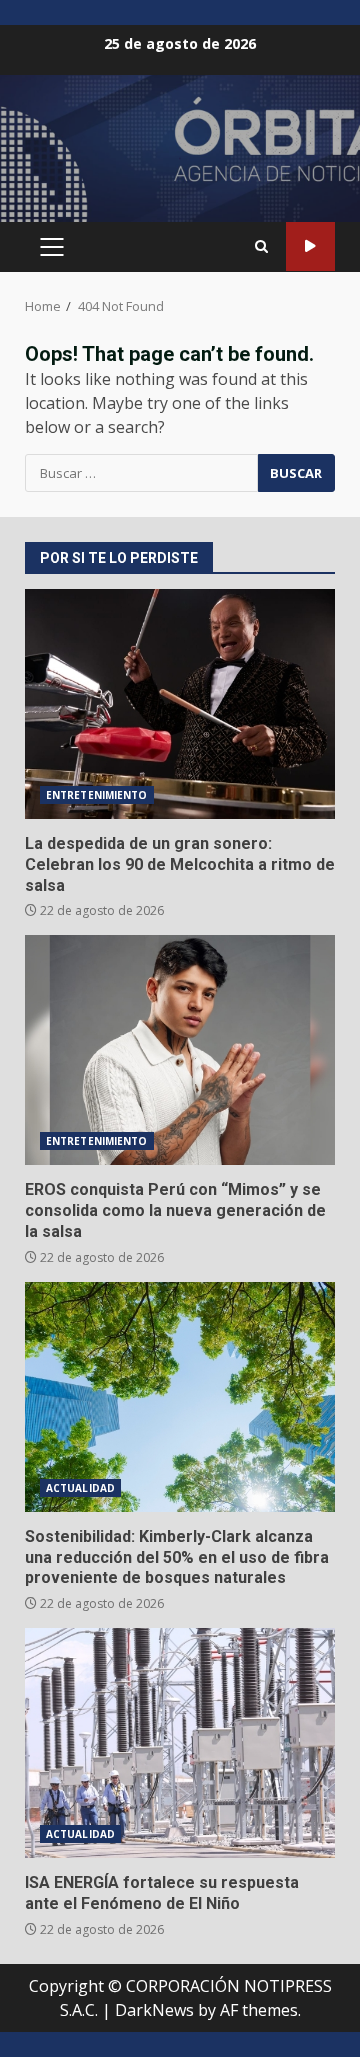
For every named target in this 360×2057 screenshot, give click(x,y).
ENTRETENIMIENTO (97, 795)
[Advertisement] (180, 157)
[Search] (261, 246)
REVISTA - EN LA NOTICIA (310, 246)
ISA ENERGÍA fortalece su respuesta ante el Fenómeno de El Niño (180, 1743)
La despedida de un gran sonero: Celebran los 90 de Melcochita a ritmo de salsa (180, 704)
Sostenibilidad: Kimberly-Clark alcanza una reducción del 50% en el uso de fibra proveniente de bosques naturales (180, 1397)
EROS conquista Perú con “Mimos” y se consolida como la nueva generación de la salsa (180, 1050)
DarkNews (154, 2010)
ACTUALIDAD (80, 1488)
